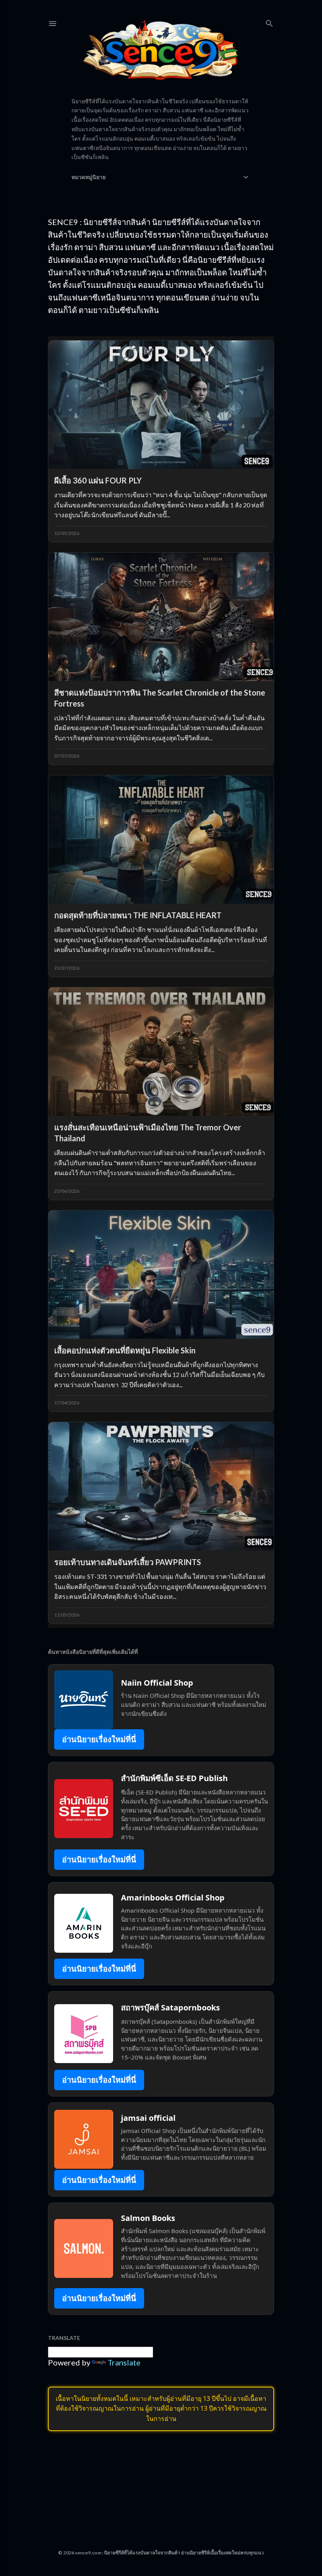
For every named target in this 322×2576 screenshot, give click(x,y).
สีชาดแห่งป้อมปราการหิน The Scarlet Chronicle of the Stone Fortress (160, 698)
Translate (124, 2362)
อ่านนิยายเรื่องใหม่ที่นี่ (99, 1739)
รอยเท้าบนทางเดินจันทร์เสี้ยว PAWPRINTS (128, 1562)
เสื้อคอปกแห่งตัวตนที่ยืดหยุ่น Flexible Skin (125, 1350)
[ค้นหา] (269, 22)
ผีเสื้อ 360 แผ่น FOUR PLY (98, 480)
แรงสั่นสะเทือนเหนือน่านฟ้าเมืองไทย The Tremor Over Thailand (148, 1133)
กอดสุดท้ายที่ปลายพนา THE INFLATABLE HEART (138, 915)
